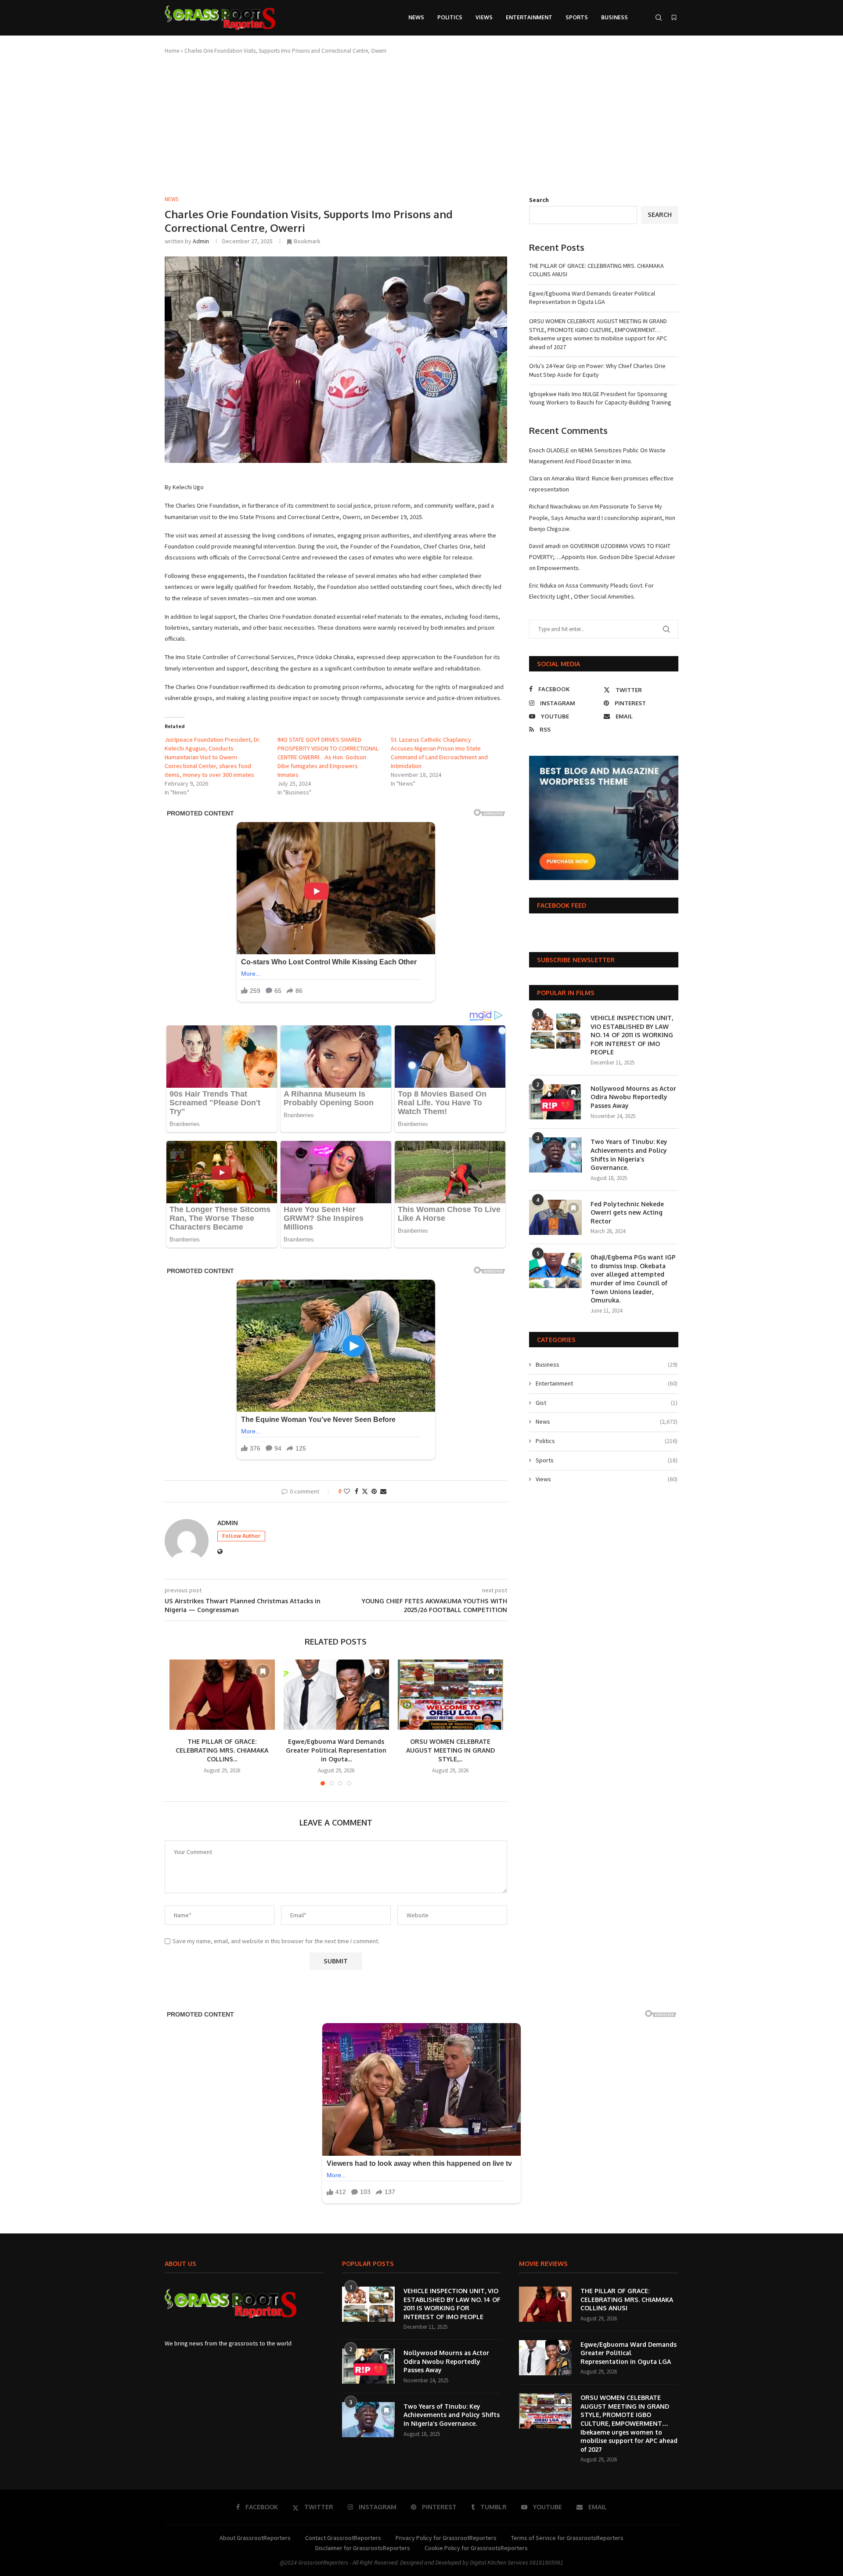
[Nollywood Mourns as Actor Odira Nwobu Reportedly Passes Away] (555, 1102)
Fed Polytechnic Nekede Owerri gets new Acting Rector (627, 1212)
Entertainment (529, 17)
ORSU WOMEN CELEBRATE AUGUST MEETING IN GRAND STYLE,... (450, 1750)
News (416, 17)
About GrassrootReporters (255, 2538)
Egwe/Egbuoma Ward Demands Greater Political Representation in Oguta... (336, 1750)
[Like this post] (347, 1491)
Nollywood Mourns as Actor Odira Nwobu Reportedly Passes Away (633, 1097)
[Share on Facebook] (357, 1491)
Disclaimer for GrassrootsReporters (363, 2548)
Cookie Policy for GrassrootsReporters (476, 2548)
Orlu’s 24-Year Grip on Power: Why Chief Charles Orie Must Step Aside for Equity (597, 370)
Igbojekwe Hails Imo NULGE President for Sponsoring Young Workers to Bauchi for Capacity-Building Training (600, 398)
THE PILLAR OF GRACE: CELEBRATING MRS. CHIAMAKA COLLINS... (222, 1750)
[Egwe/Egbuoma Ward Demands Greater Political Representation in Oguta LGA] (336, 1695)
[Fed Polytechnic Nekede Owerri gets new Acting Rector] (555, 1217)
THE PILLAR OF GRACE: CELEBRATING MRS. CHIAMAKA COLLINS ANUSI (627, 2299)
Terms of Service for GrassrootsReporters (567, 2538)
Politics (450, 17)
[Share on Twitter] (365, 1491)
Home (172, 51)
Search (539, 200)
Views (484, 17)
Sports (577, 17)
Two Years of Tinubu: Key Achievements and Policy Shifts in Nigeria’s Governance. (629, 1155)
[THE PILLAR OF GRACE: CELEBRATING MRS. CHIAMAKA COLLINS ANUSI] (222, 1695)
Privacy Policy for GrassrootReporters (446, 2538)
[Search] (659, 18)
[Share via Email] (383, 1491)
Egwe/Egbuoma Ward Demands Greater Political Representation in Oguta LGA (592, 298)
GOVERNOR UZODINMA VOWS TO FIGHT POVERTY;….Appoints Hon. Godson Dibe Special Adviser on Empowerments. (602, 557)
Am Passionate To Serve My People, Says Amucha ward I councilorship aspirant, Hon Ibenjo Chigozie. (602, 517)
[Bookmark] (674, 18)
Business (614, 17)
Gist (607, 1403)
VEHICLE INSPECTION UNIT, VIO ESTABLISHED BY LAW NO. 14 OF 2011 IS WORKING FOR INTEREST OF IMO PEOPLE (632, 1035)
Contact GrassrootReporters (343, 2538)
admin (201, 241)
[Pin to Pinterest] (374, 1491)
